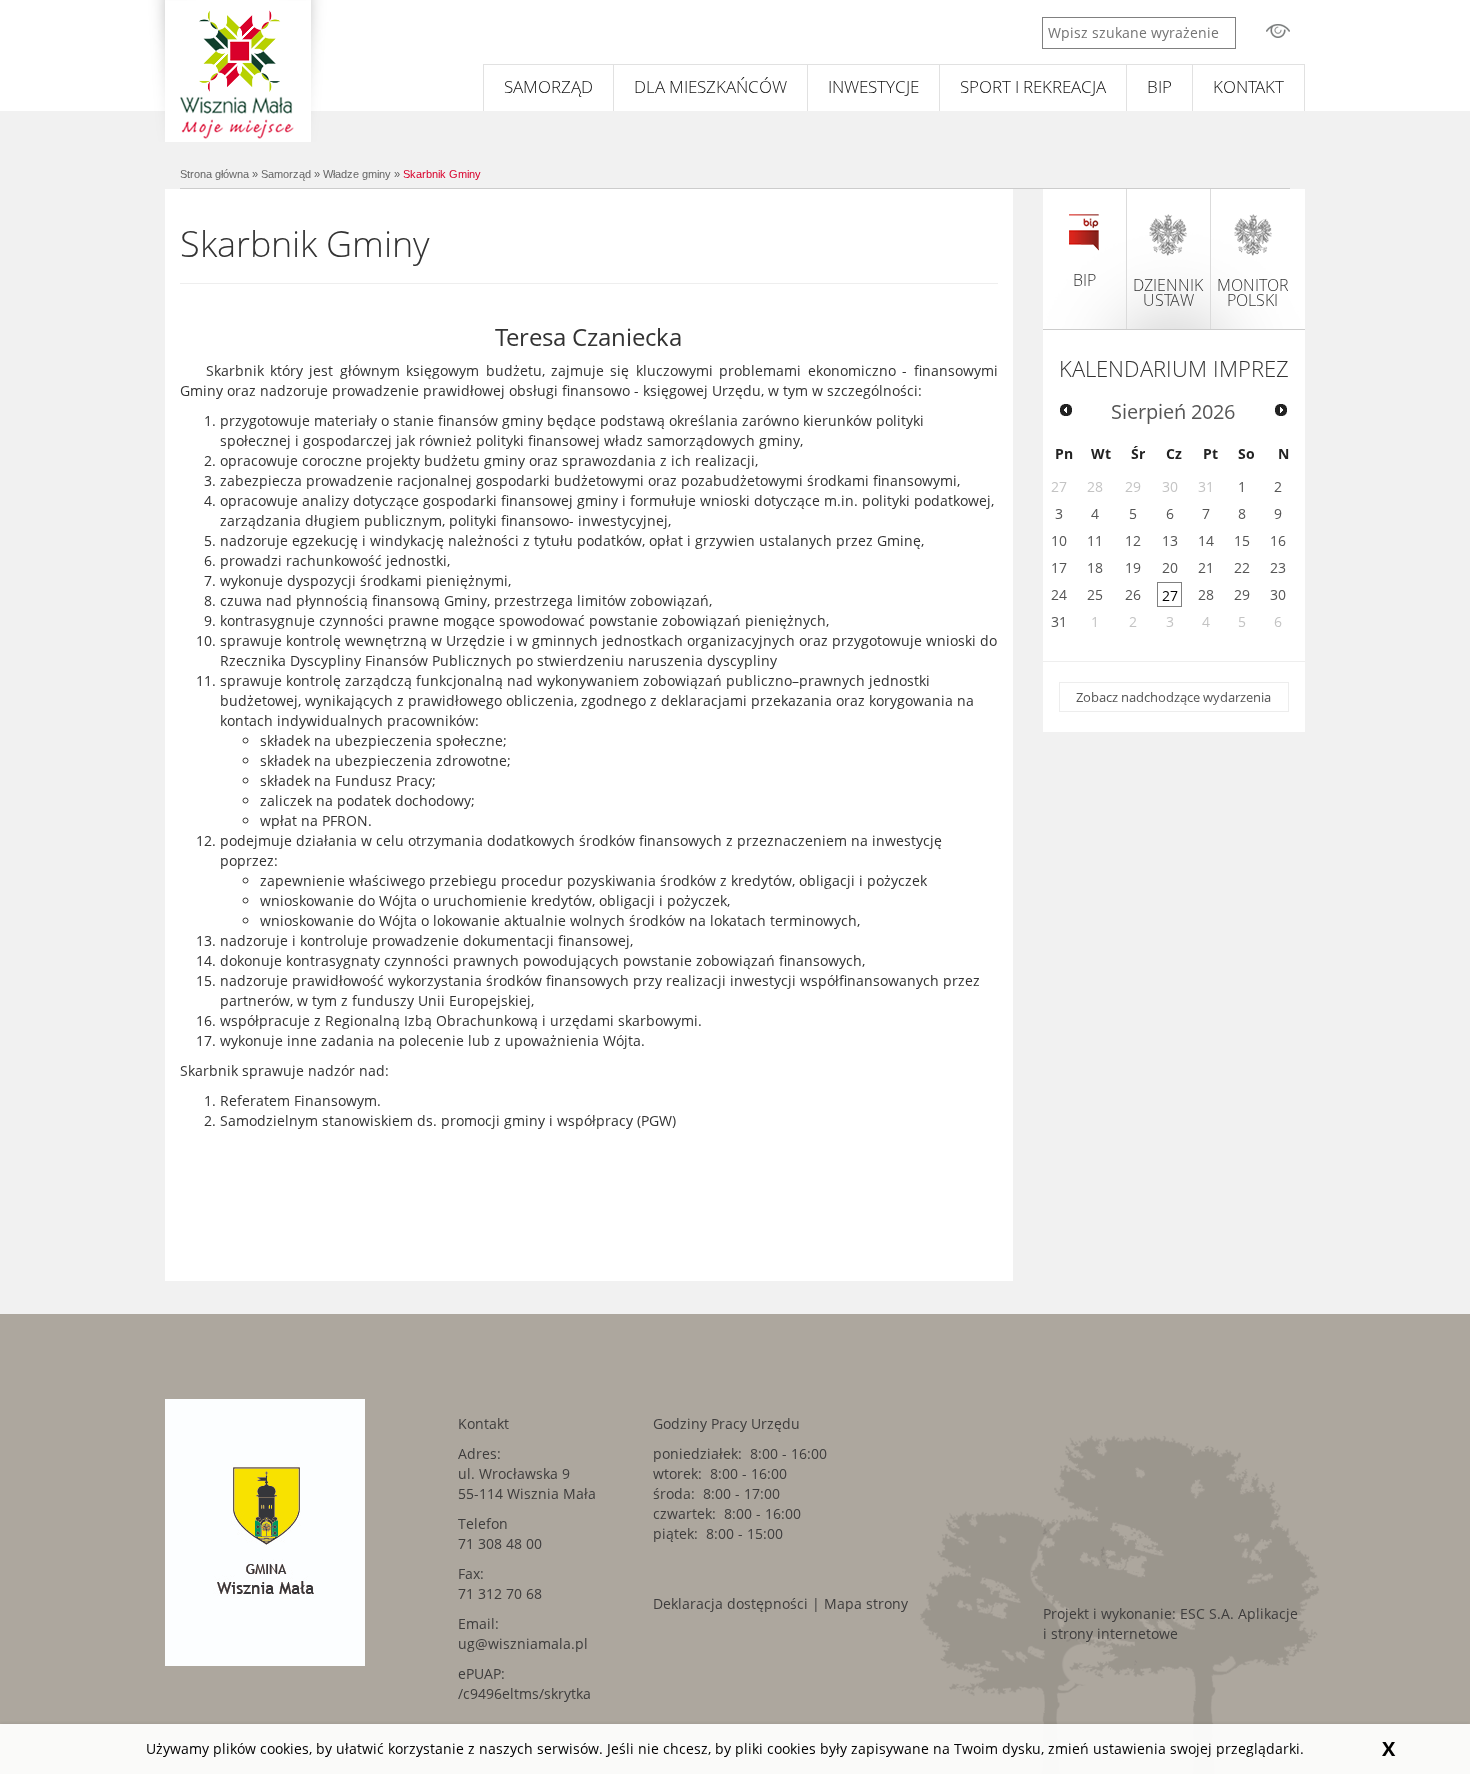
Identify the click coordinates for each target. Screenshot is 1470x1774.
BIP (1159, 86)
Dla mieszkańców (710, 86)
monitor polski (1253, 292)
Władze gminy (357, 174)
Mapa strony (866, 1603)
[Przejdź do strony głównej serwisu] (237, 71)
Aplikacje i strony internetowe (1170, 1623)
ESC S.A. (1207, 1613)
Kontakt (1248, 86)
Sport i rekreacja (1033, 86)
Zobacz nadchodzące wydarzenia (1173, 697)
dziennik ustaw (1168, 292)
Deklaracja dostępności (730, 1603)
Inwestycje (873, 86)
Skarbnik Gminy (442, 174)
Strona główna (214, 174)
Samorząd (548, 86)
